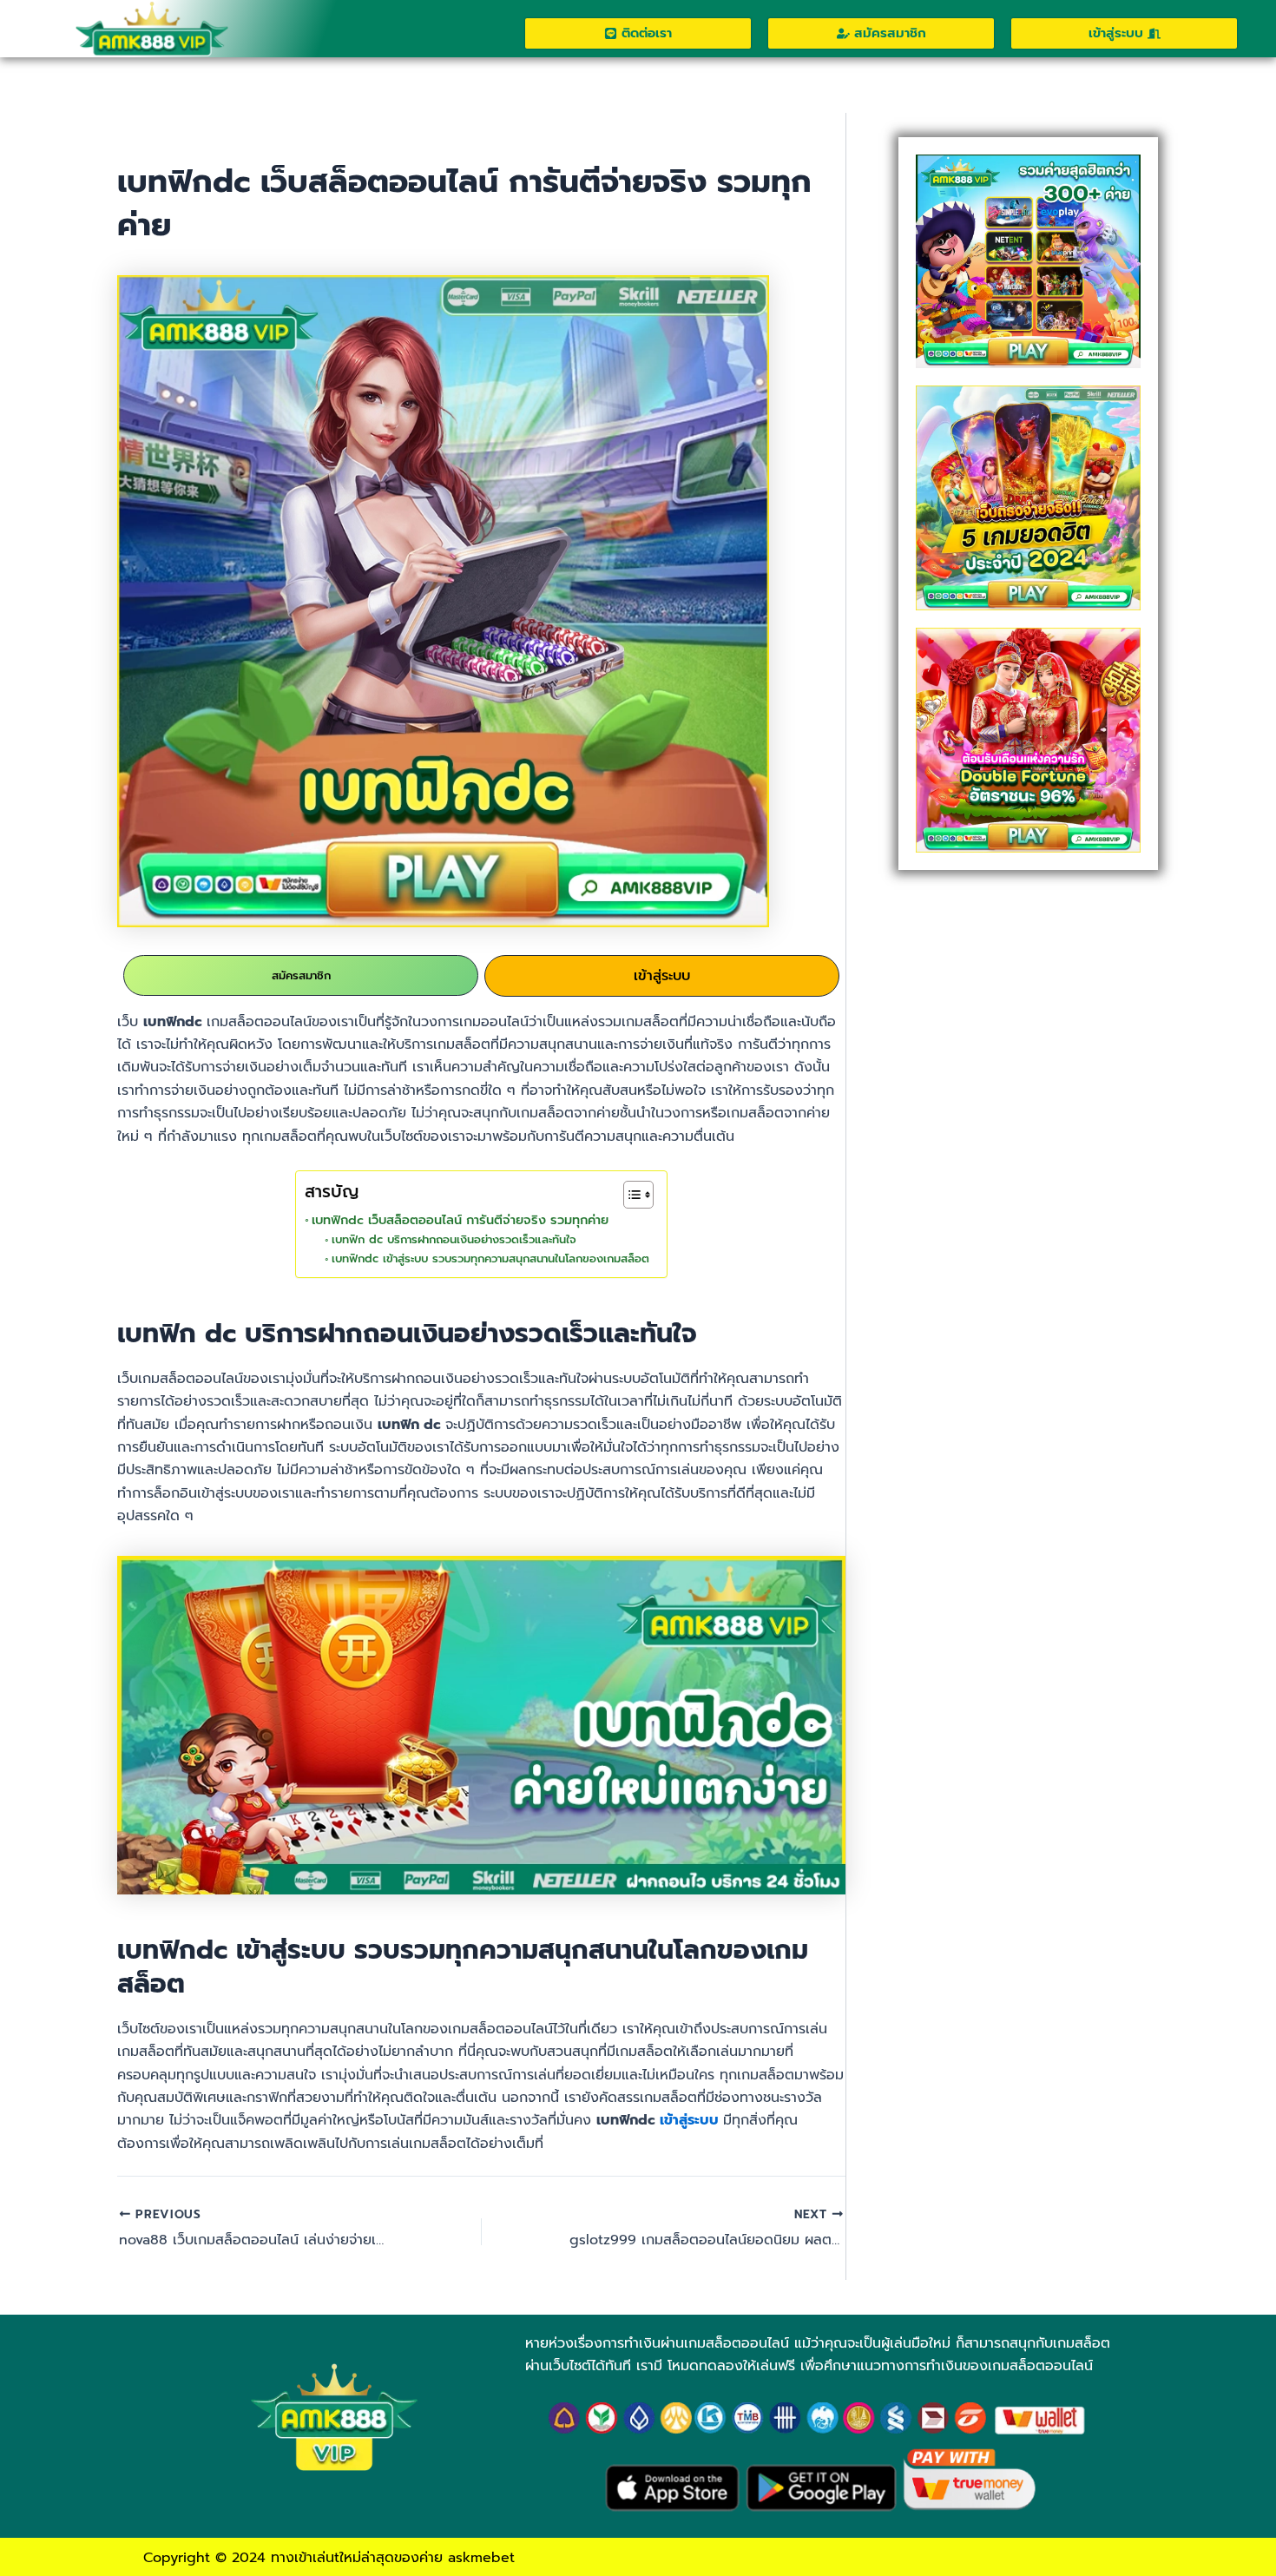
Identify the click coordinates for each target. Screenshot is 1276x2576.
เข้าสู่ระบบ (662, 976)
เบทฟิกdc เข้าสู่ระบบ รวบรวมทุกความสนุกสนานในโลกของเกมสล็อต (490, 1258)
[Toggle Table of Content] (630, 1195)
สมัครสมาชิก (301, 975)
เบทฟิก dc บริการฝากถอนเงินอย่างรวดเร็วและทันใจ (454, 1239)
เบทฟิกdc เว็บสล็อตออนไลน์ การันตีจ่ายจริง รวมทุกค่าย (460, 1220)
